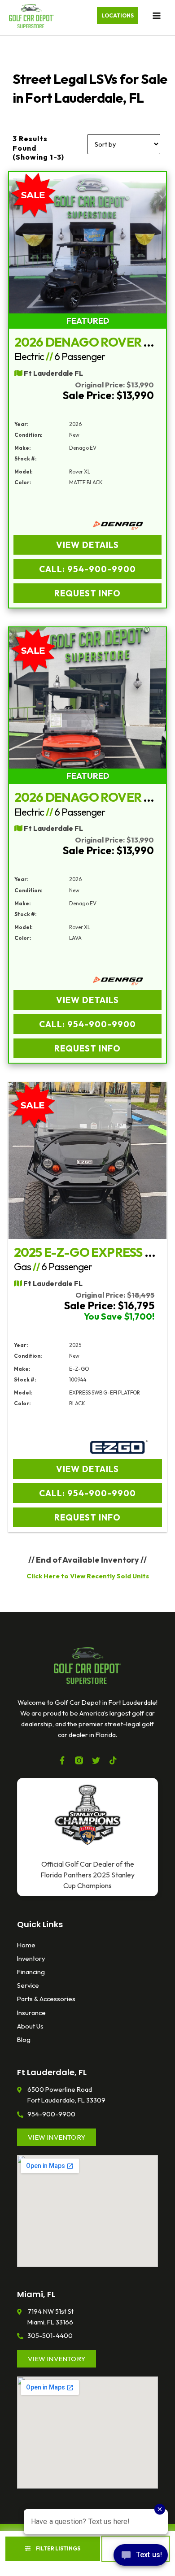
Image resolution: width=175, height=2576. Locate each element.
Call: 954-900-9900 (87, 569)
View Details (87, 545)
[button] (118, 16)
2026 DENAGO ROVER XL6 (90, 342)
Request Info (87, 593)
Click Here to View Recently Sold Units (88, 1576)
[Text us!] (141, 2557)
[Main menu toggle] (157, 16)
